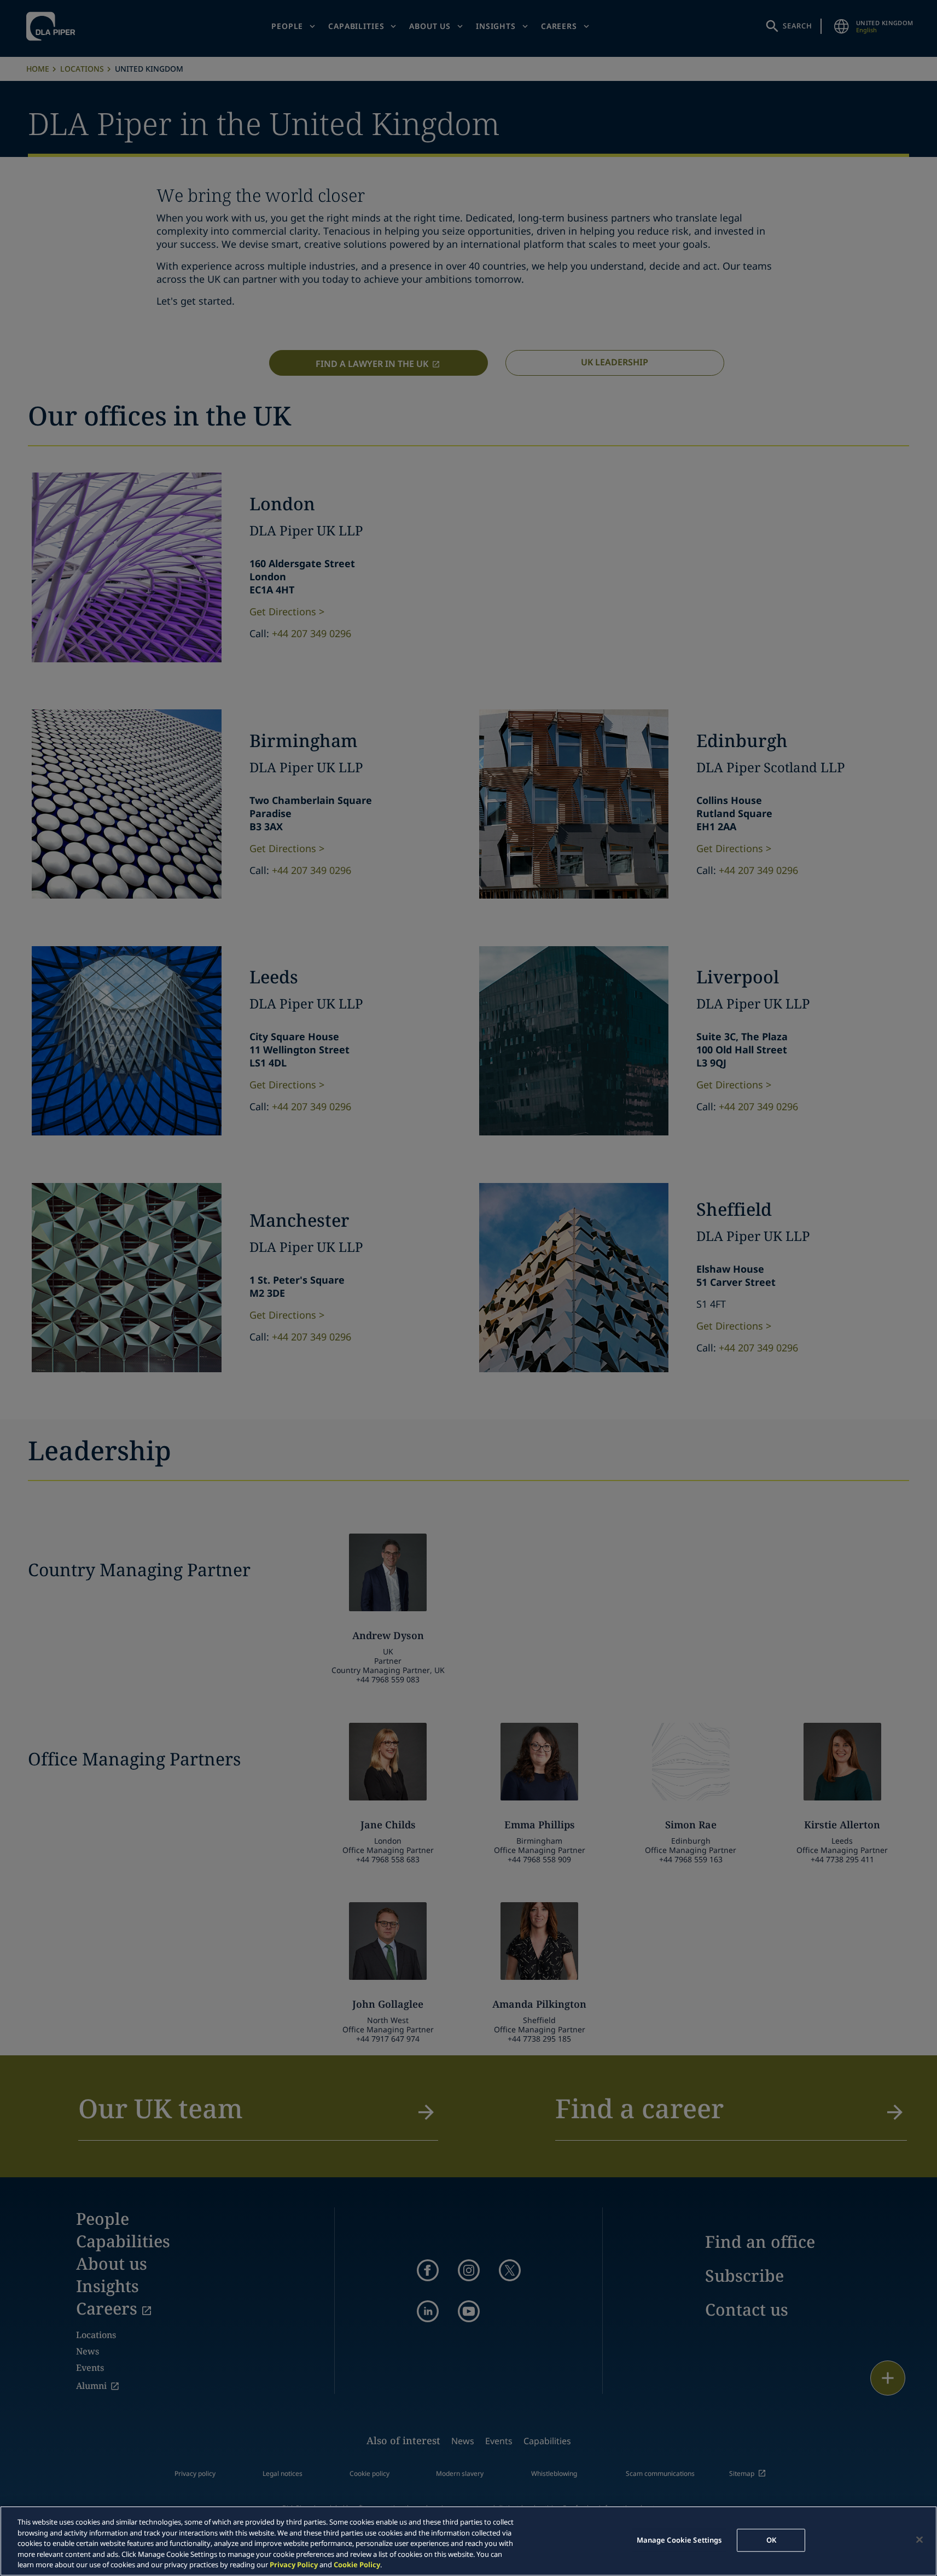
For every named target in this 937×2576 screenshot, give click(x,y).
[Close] (919, 2540)
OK (771, 2540)
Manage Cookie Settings (679, 2540)
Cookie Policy (357, 2565)
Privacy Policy (294, 2565)
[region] (469, 2541)
